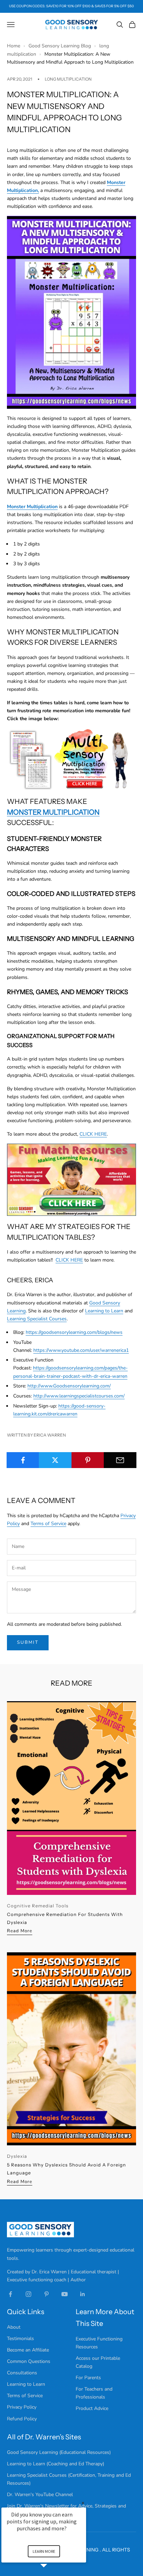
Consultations (22, 2373)
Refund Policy (22, 2419)
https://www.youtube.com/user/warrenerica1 (81, 1350)
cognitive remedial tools (38, 1906)
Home (14, 46)
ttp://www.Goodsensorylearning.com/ (70, 1386)
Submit (28, 1642)
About (14, 2327)
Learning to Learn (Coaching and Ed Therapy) (56, 2464)
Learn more (44, 2551)
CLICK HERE (93, 1134)
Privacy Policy (22, 2407)
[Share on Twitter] (55, 1460)
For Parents (88, 2378)
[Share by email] (120, 1460)
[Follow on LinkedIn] (83, 2294)
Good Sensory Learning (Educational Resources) (59, 2452)
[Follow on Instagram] (28, 2294)
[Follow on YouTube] (65, 2294)
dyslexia (17, 2156)
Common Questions (29, 2361)
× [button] (83, 2503)
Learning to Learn (104, 1311)
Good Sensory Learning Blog (60, 46)
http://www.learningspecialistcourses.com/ (79, 1396)
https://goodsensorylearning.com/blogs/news (74, 1332)
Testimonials (20, 2339)
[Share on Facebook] (23, 1460)
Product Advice (92, 2408)
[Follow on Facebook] (10, 2294)
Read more (20, 1931)
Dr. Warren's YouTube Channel (40, 2495)
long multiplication (68, 79)
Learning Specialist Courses (37, 1319)
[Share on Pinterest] (88, 1460)
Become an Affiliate (28, 2350)
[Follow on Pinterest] (47, 2294)
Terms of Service (48, 1524)
